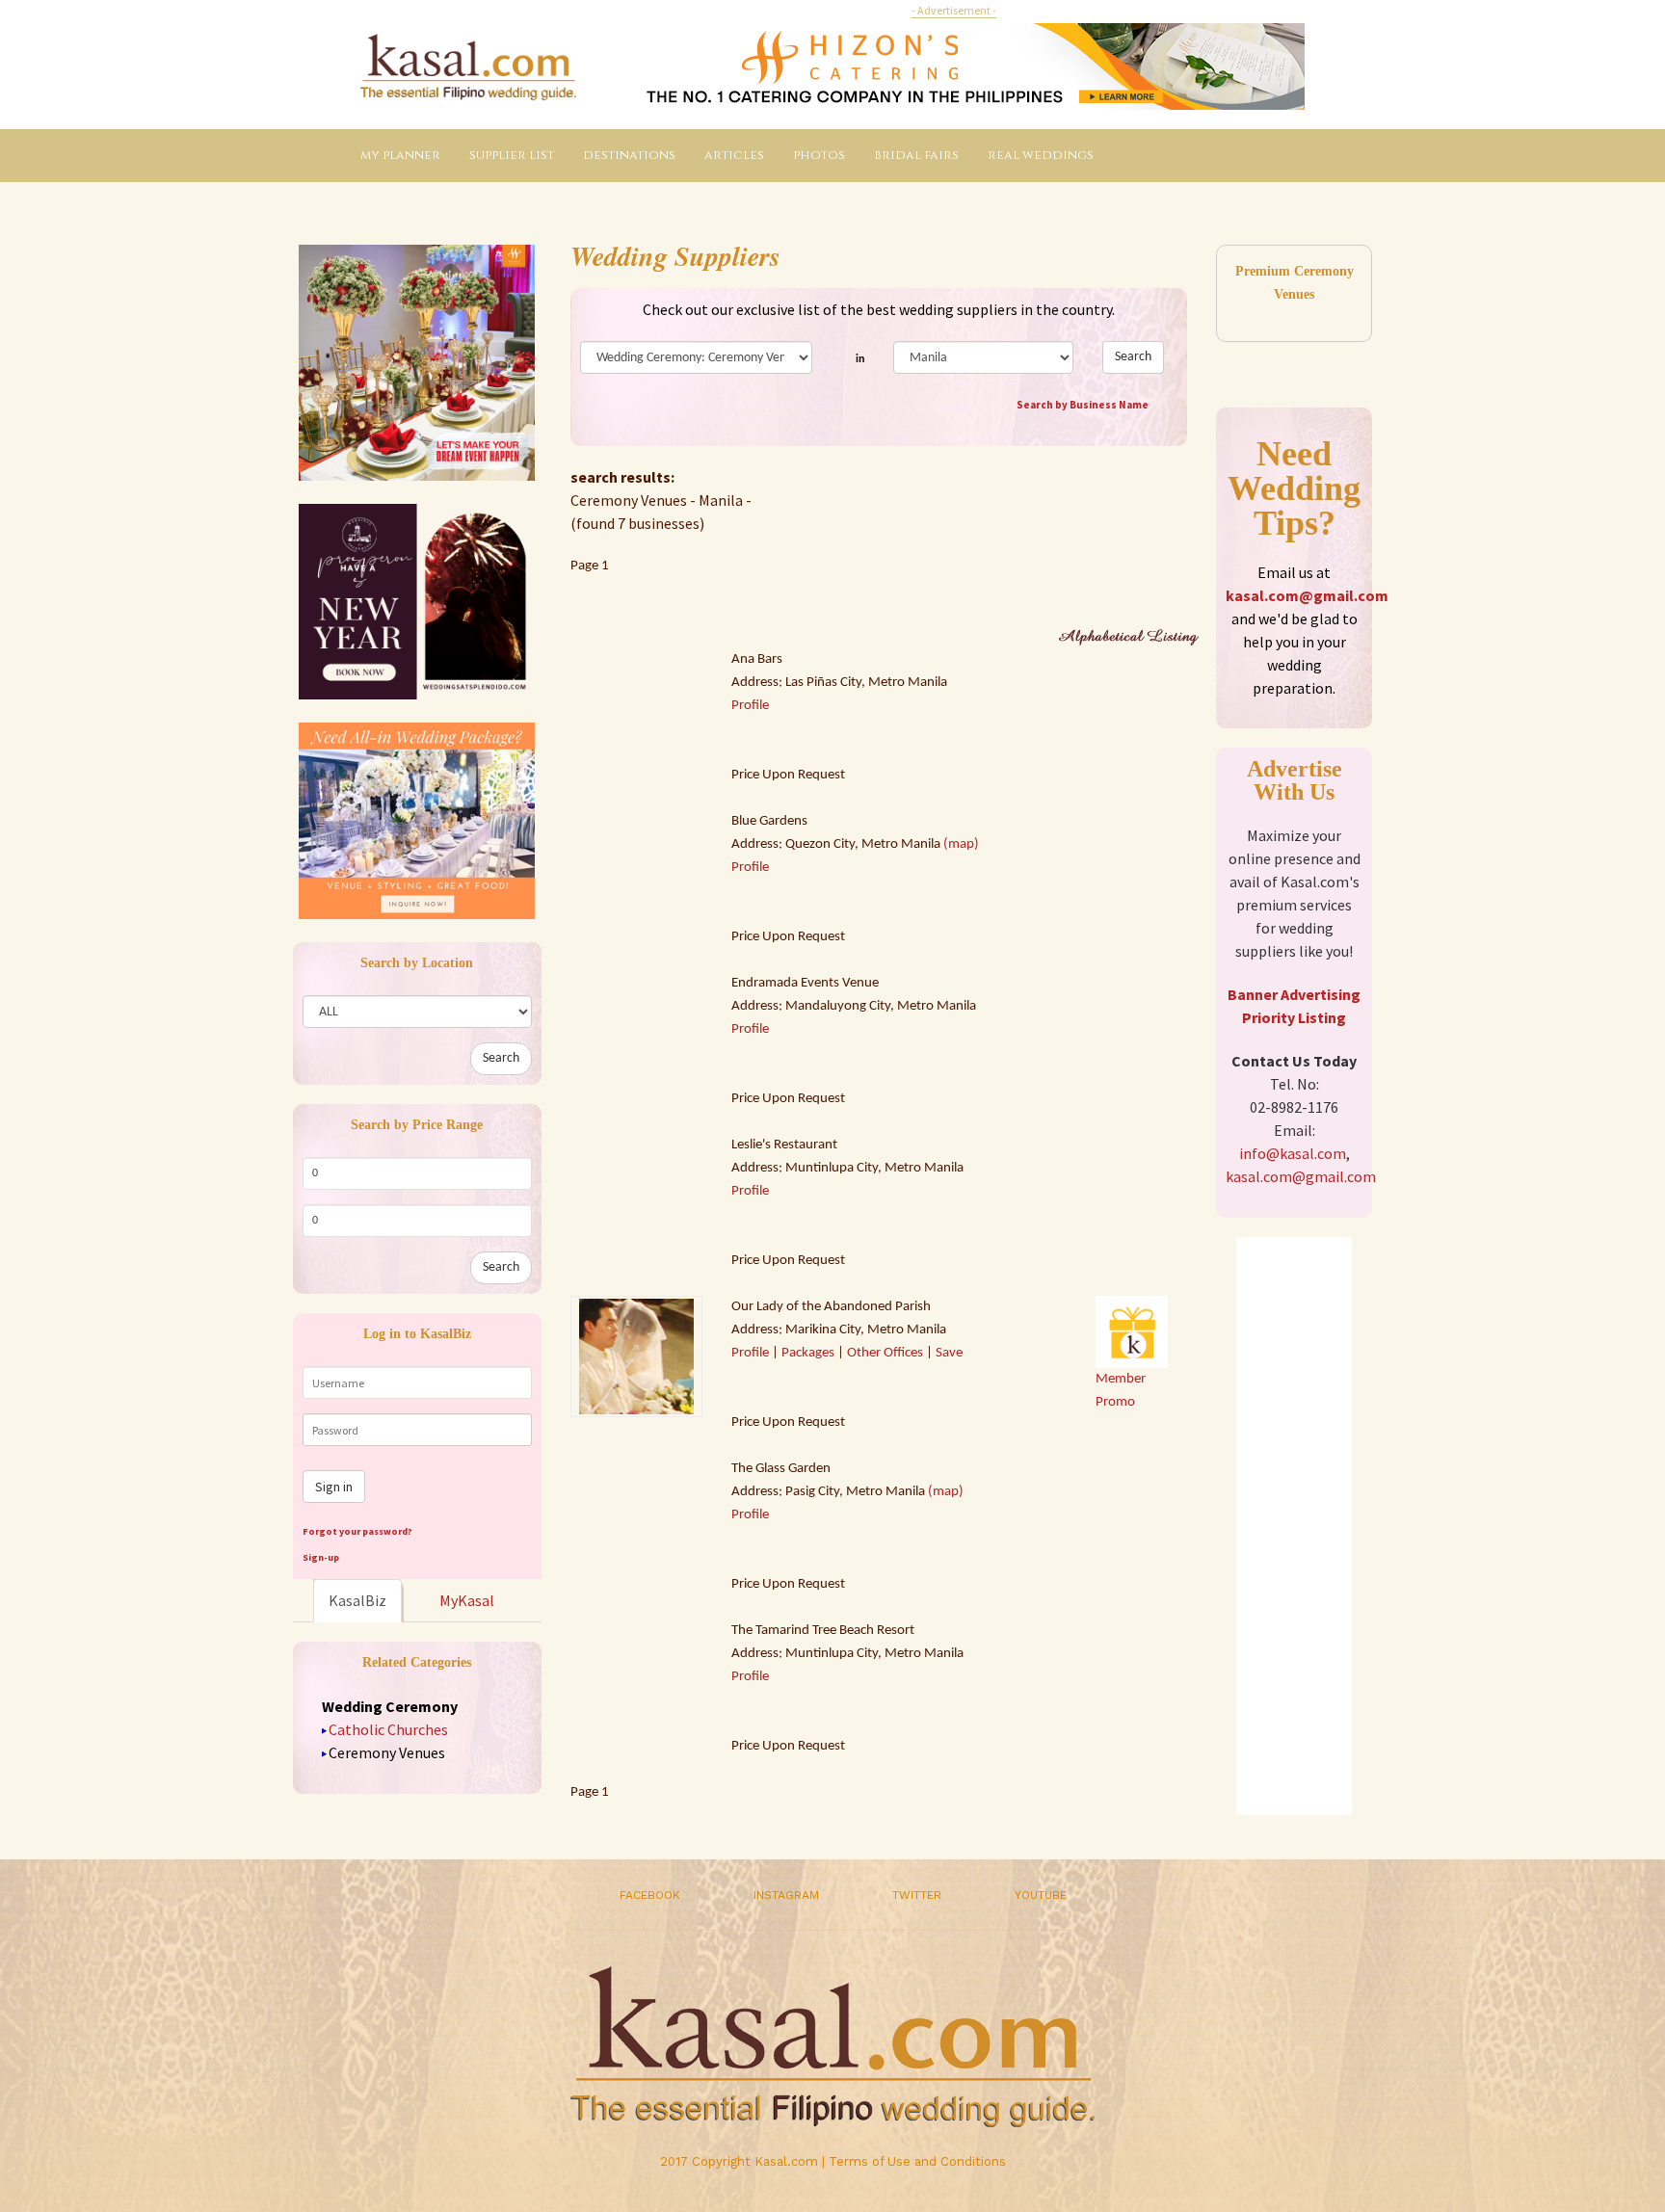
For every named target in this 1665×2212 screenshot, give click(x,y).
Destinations (629, 155)
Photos (819, 155)
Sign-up (321, 1557)
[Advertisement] (1294, 1526)
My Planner (400, 155)
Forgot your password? (357, 1531)
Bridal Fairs (916, 155)
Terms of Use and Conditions (917, 2161)
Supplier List (512, 155)
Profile (750, 706)
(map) (961, 844)
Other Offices (885, 1353)
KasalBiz (357, 1600)
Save (949, 1353)
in (860, 359)
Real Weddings (1041, 155)
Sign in (334, 1487)
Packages (808, 1353)
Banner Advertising (1294, 994)
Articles (734, 155)
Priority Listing (1294, 1017)
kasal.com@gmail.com (1307, 595)
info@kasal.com (1293, 1153)
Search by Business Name (1083, 405)
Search (501, 1058)
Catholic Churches (388, 1729)
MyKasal (467, 1600)
